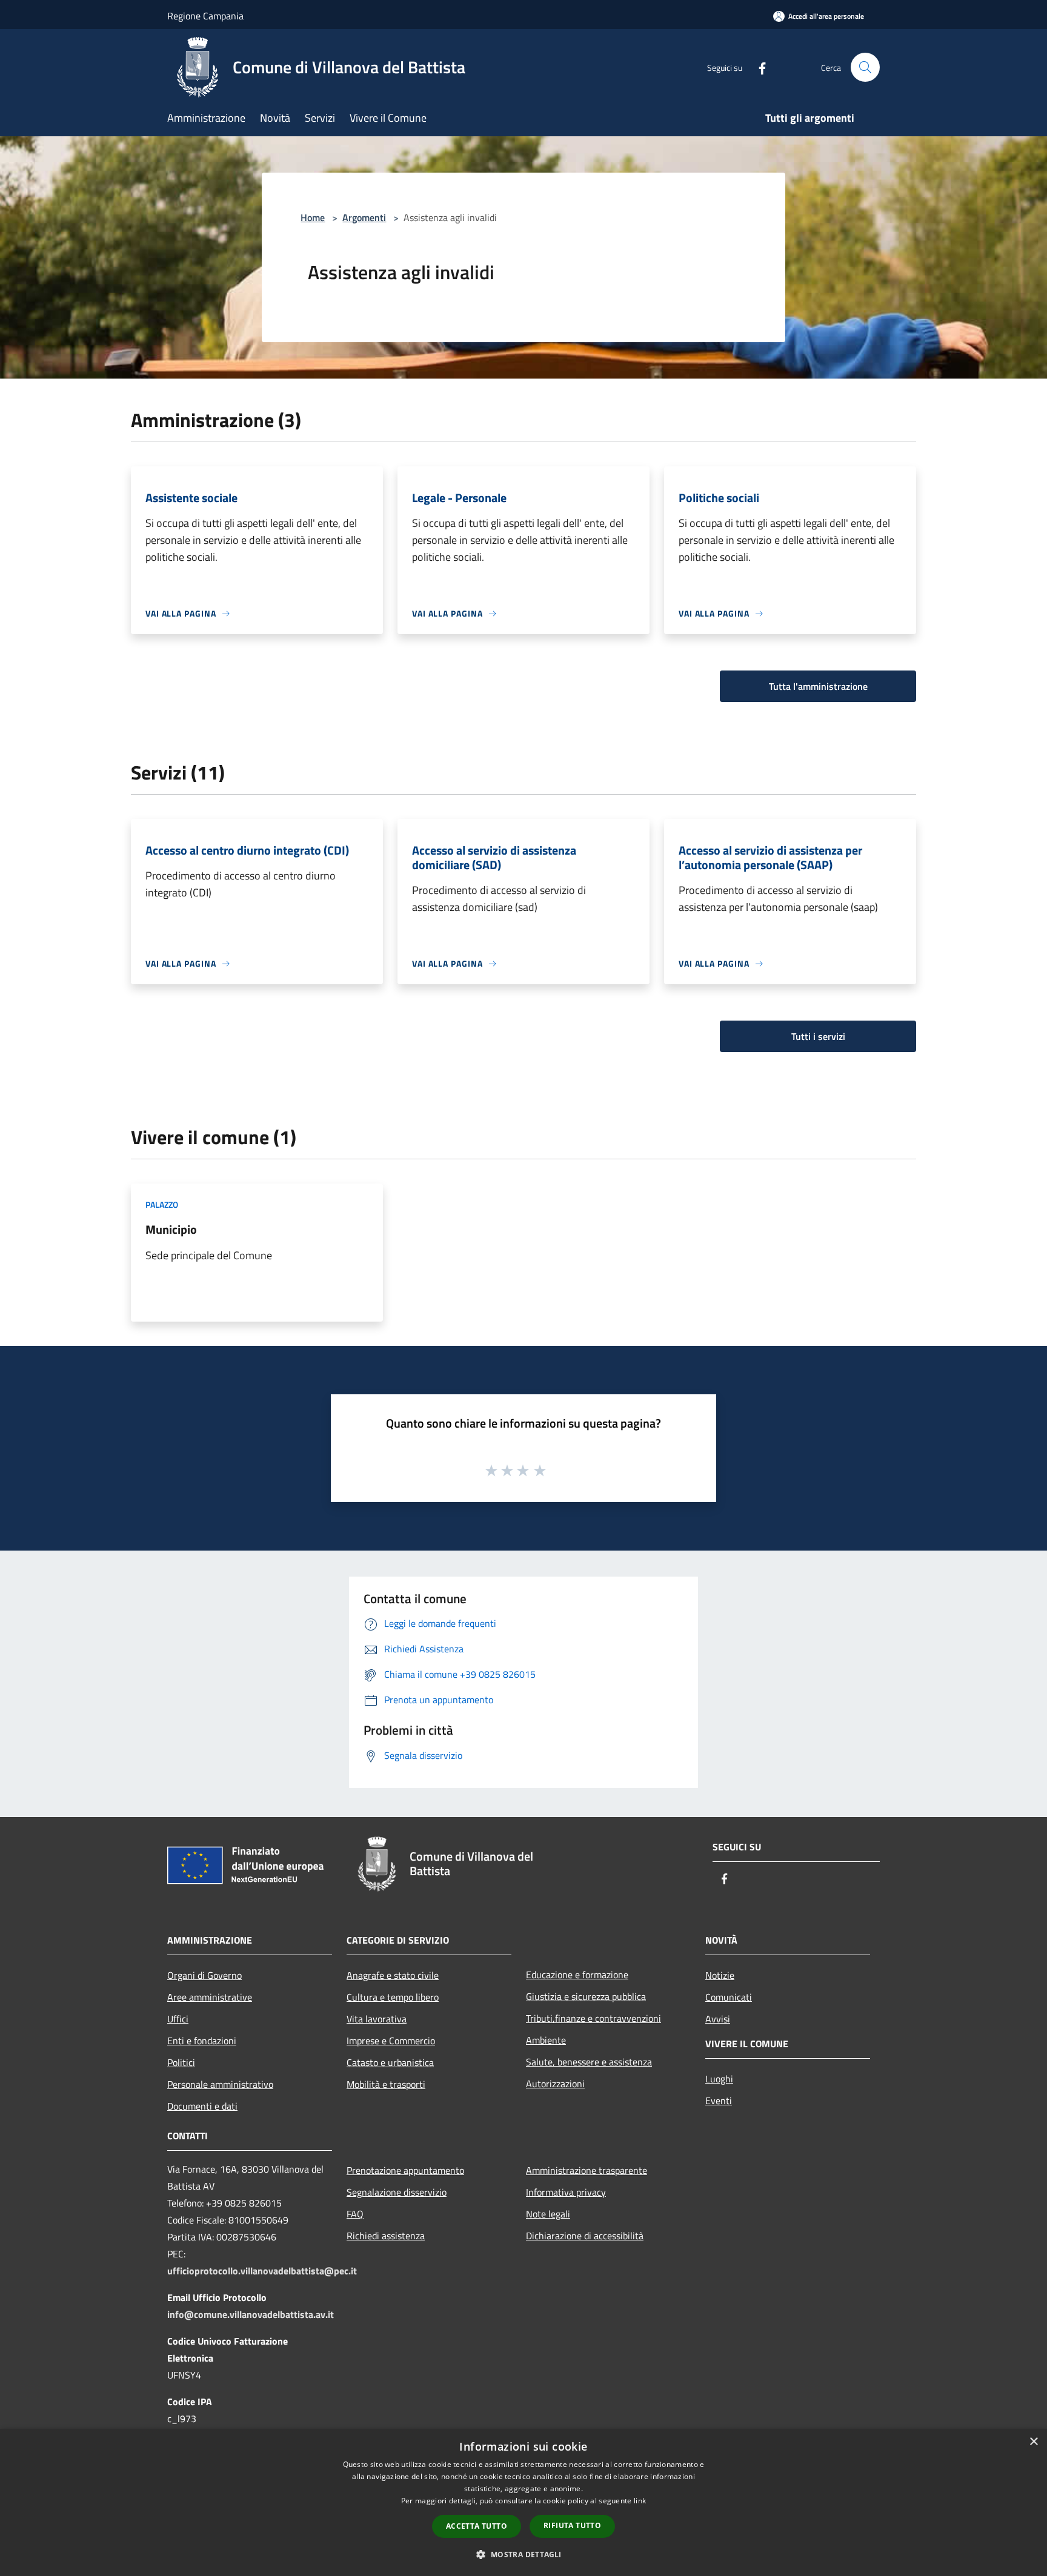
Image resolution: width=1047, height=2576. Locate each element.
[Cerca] (865, 67)
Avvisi (718, 2019)
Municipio (171, 1229)
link (640, 2501)
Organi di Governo (204, 1975)
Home (313, 217)
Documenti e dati (202, 2106)
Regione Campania (205, 16)
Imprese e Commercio (391, 2041)
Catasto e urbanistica (390, 2062)
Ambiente (546, 2040)
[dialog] (523, 2502)
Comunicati (729, 1997)
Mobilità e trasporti (386, 2084)
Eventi (719, 2101)
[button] (523, 2554)
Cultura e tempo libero (393, 1997)
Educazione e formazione (577, 1975)
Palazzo (162, 1204)
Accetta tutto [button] (477, 2526)
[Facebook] (757, 67)
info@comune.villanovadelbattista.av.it (251, 2314)
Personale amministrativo (220, 2084)
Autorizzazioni (555, 2084)
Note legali (548, 2214)
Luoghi (719, 2079)
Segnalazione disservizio (397, 2192)
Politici (181, 2062)
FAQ (355, 2214)
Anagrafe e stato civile (393, 1975)
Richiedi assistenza (386, 2236)
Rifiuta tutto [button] (572, 2525)
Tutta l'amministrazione (818, 686)
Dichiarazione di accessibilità (585, 2236)
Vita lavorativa (377, 2019)
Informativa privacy (566, 2192)
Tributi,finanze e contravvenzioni (593, 2018)
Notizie (720, 1975)
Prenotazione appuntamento (405, 2170)
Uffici (178, 2019)
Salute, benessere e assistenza (589, 2062)
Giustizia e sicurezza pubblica (586, 1996)
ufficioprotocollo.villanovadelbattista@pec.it (262, 2271)
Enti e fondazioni (202, 2041)
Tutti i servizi (818, 1036)
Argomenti (364, 217)
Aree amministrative (210, 1997)
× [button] (1033, 2442)
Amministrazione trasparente (587, 2170)
